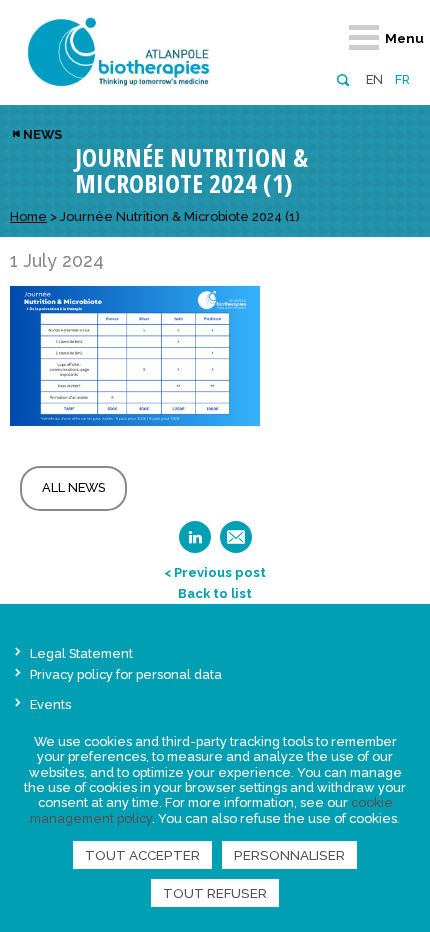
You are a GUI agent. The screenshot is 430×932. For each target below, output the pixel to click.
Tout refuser (215, 893)
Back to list (215, 593)
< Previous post (215, 572)
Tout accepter (142, 855)
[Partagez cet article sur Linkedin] (195, 543)
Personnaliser (289, 855)
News (42, 134)
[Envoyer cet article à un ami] (236, 543)
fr (402, 79)
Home (28, 216)
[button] (342, 78)
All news (73, 487)
